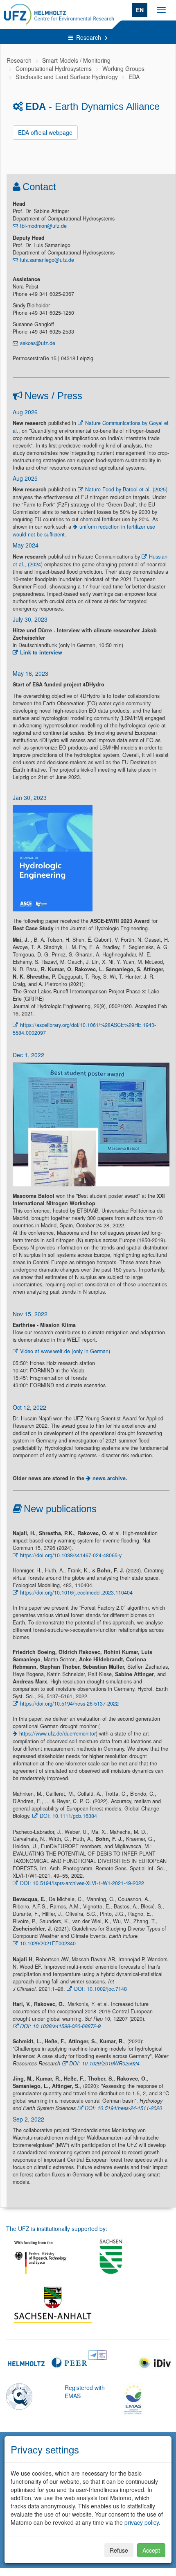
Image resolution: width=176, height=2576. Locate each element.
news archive (109, 1478)
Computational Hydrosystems (54, 68)
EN (140, 10)
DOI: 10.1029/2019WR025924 (104, 2063)
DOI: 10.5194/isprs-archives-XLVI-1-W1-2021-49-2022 (82, 1883)
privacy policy (142, 2522)
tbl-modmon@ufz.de (43, 226)
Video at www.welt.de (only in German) (65, 1351)
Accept (151, 2550)
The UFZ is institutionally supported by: (57, 2228)
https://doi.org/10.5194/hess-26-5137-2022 (69, 1704)
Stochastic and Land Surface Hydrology (67, 77)
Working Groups (123, 68)
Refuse (119, 2550)
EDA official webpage (45, 132)
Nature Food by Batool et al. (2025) (126, 489)
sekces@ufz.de (38, 343)
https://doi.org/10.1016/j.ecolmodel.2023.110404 (76, 1592)
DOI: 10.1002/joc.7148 (100, 1989)
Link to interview (41, 652)
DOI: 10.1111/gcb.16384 (68, 1816)
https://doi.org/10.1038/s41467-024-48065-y (71, 1555)
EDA (134, 77)
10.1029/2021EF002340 (48, 1943)
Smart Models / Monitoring (76, 60)
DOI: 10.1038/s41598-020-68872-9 (60, 2026)
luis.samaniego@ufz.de (47, 260)
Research (89, 37)
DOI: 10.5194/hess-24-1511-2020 (123, 2108)
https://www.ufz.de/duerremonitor (58, 1733)
